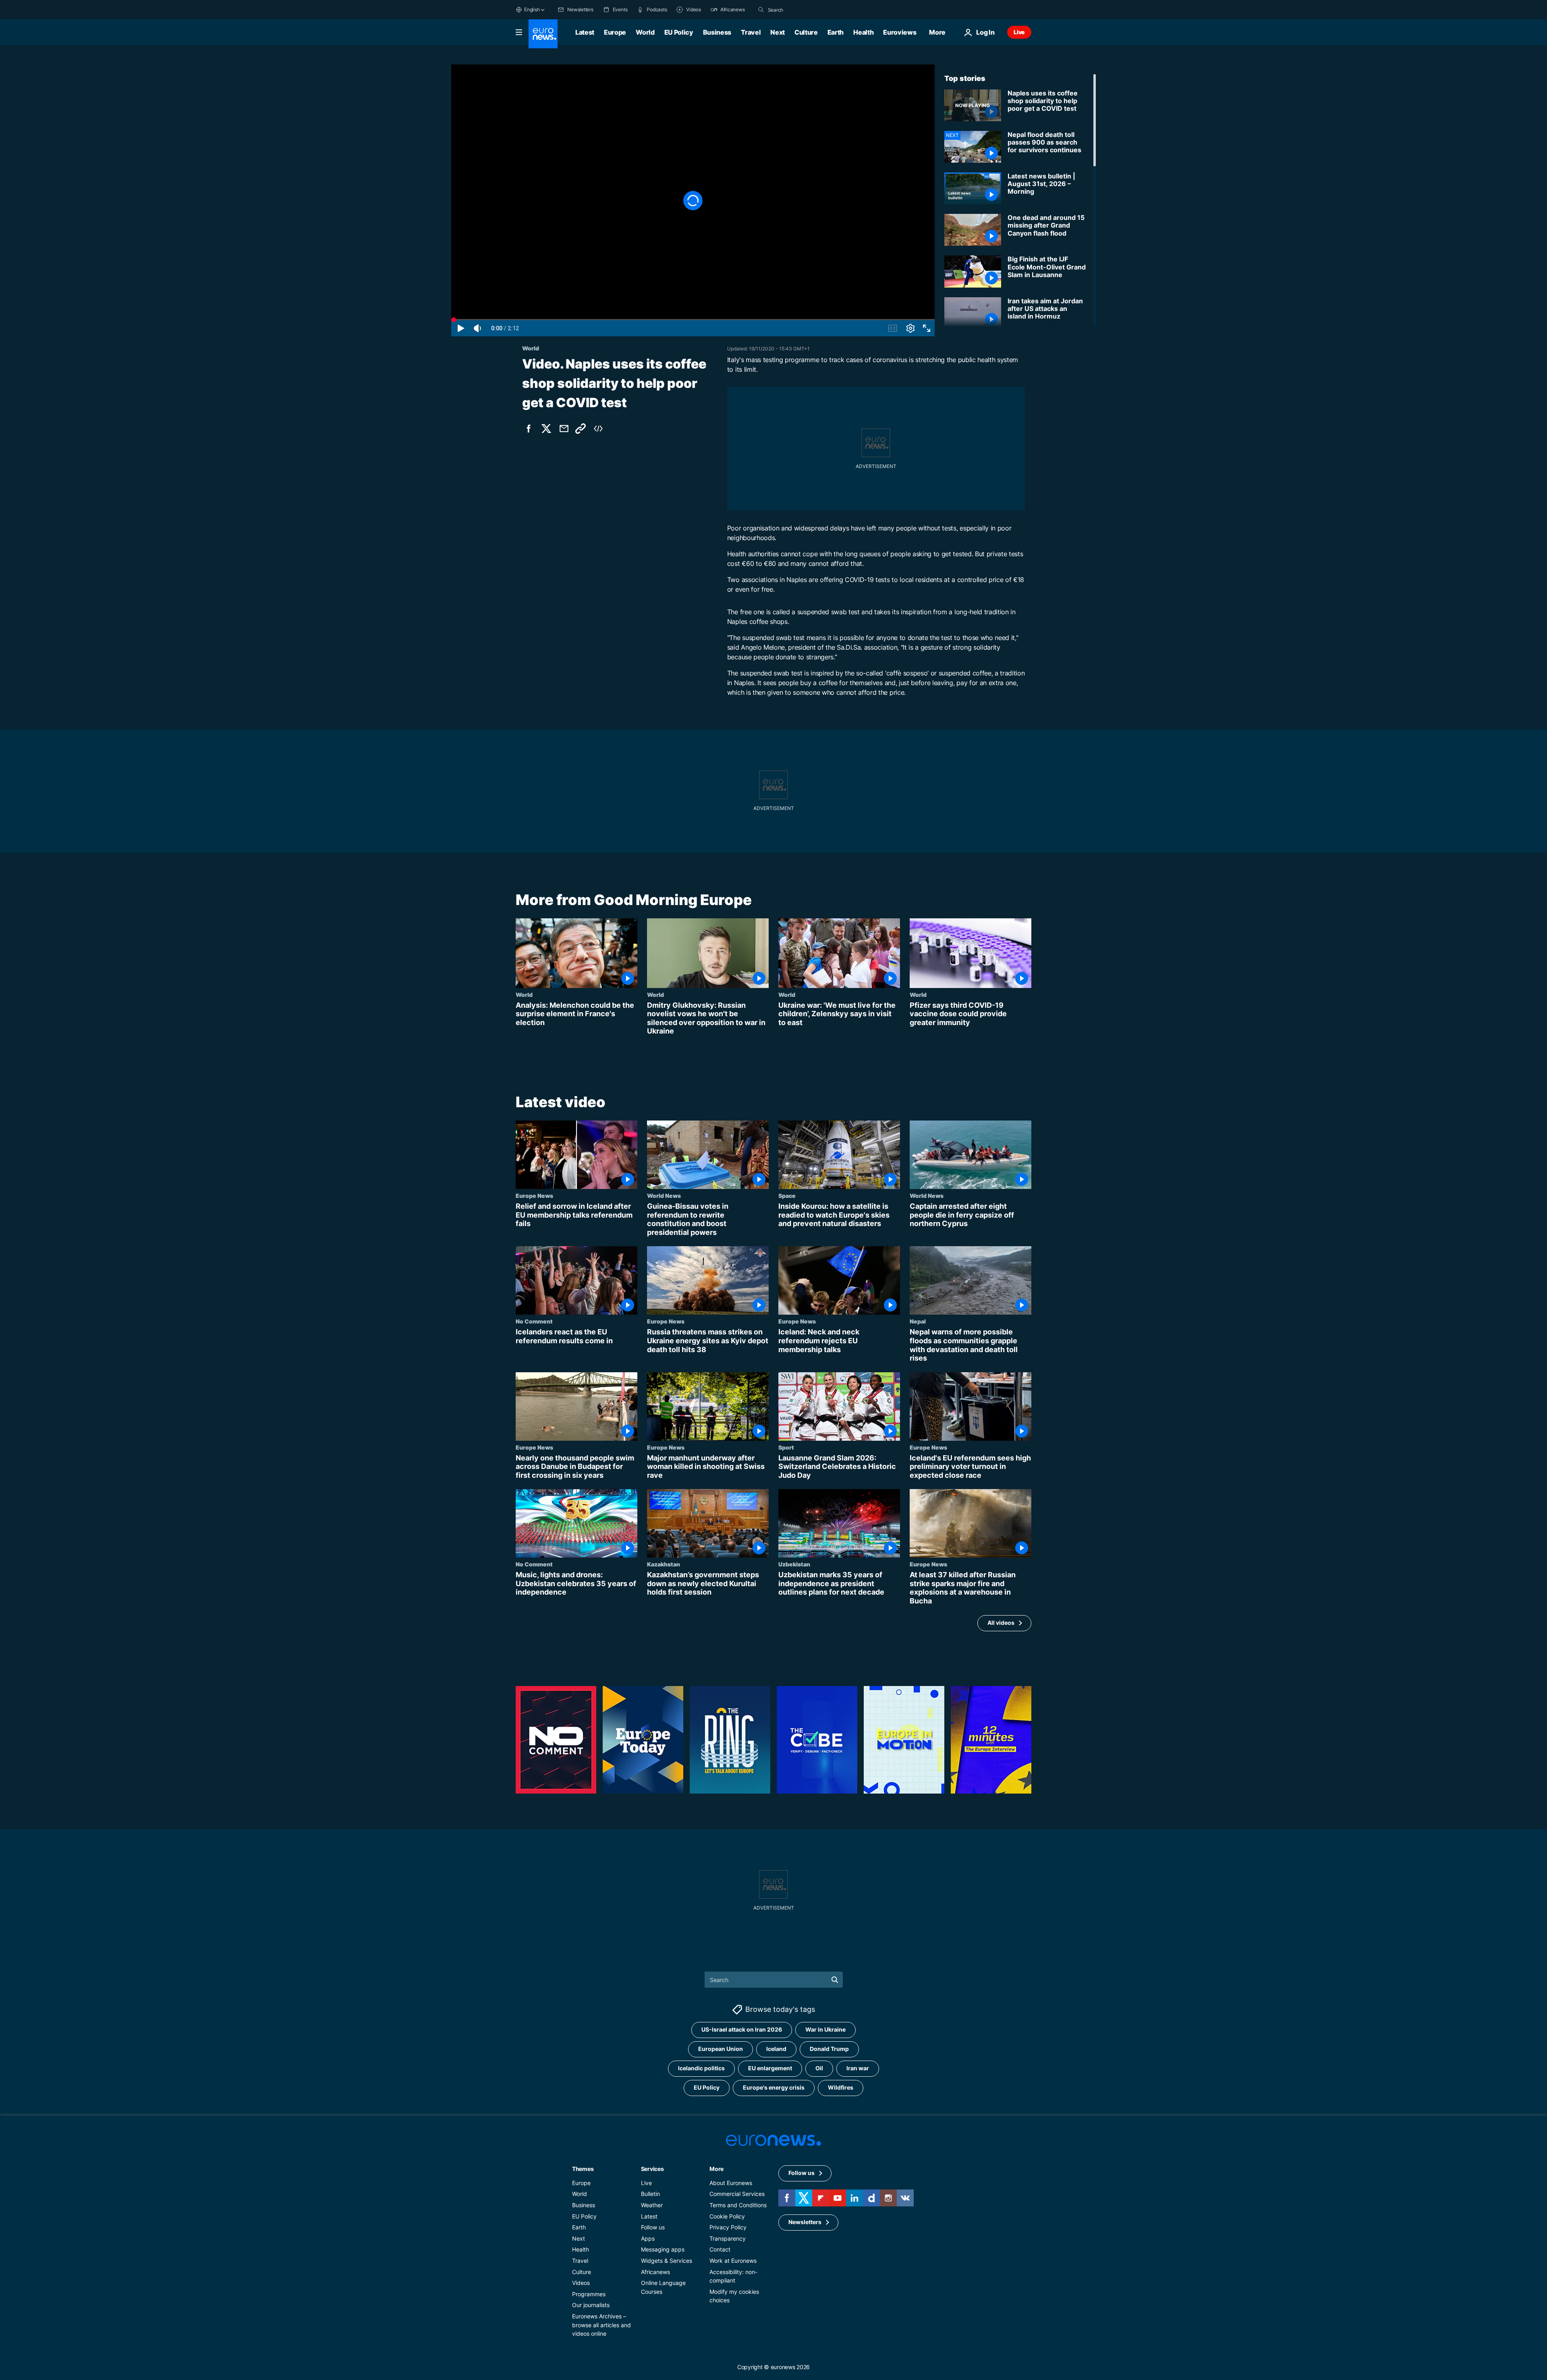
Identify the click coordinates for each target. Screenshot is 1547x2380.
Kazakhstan (664, 1564)
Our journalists (591, 2305)
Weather (652, 2205)
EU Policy (679, 32)
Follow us (653, 2227)
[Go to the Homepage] (543, 34)
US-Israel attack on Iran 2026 (742, 2029)
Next (778, 32)
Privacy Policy (728, 2227)
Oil (819, 2068)
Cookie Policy (727, 2216)
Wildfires (841, 2087)
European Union (721, 2049)
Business (717, 32)
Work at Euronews (733, 2261)
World (645, 32)
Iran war (858, 2068)
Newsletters (805, 2222)
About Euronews (731, 2182)
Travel (751, 32)
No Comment (534, 1322)
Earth (836, 32)
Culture (806, 32)
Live (1019, 32)
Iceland (776, 2049)
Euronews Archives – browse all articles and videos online (601, 2324)
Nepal (918, 1322)
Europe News (534, 1195)
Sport (786, 1447)
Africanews (655, 2271)
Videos (581, 2283)
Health (863, 32)
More (716, 2168)
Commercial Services (737, 2194)
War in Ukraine (825, 2029)
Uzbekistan (794, 1564)
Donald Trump (829, 2049)
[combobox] (802, 10)
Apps (648, 2238)
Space (787, 1195)
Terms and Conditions (738, 2205)
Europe (615, 32)
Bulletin (650, 2194)
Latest (585, 32)
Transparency (728, 2238)
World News (664, 1195)
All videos (1001, 1623)
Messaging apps (663, 2249)
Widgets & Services (667, 2261)
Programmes (589, 2294)
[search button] (761, 10)
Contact (720, 2249)
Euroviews (900, 32)
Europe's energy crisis (774, 2087)
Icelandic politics (701, 2068)
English (532, 9)
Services (652, 2168)
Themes (583, 2168)
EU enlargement (770, 2068)
